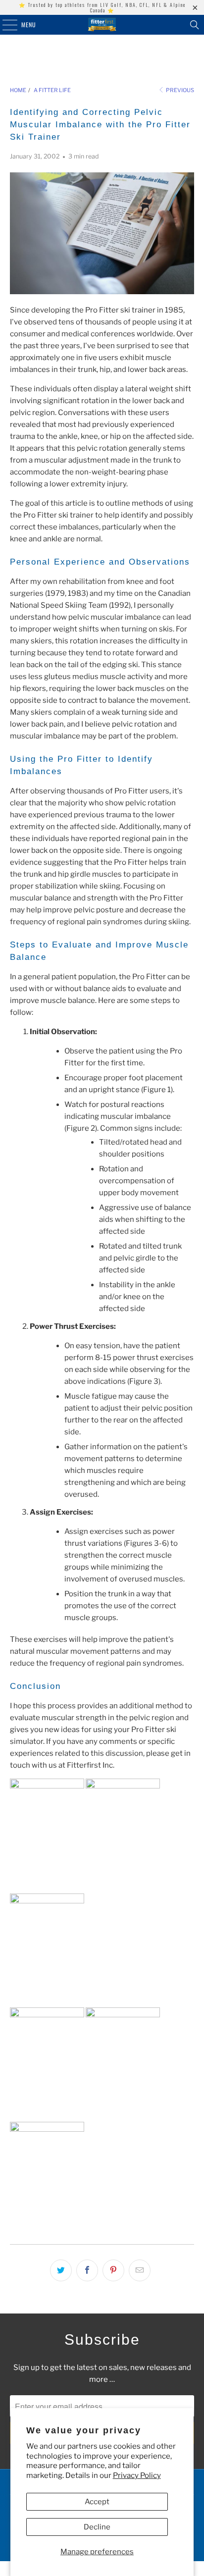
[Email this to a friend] (140, 2270)
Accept (97, 2502)
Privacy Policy (137, 2475)
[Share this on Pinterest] (113, 2270)
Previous (179, 90)
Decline (97, 2527)
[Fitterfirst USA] (102, 25)
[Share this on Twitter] (61, 2270)
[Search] (195, 25)
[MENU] (4, 25)
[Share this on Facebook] (87, 2270)
